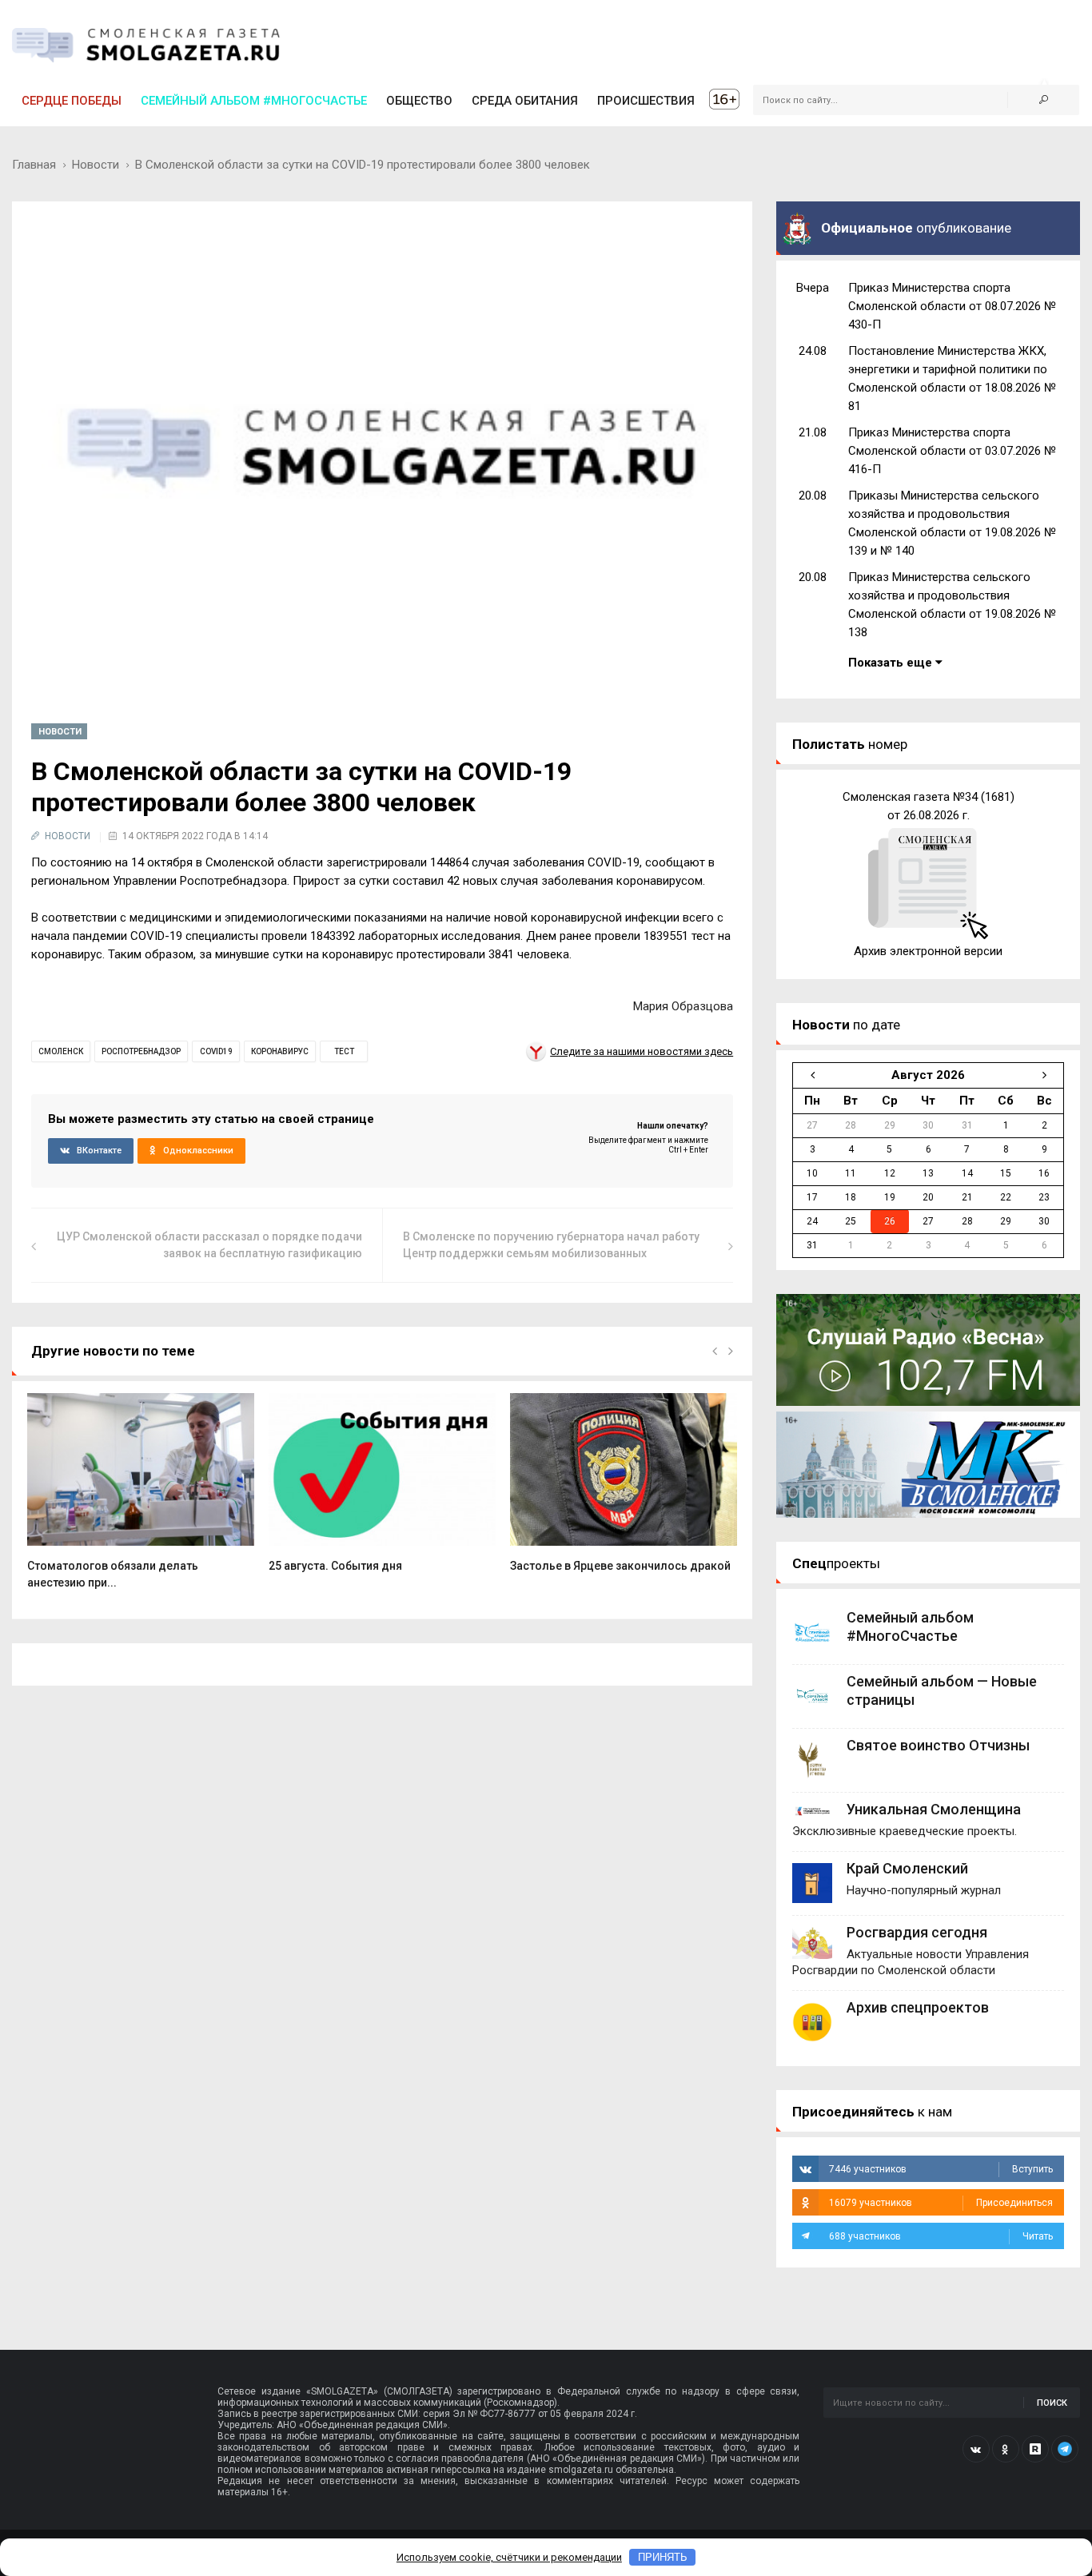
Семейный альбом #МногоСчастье (254, 101)
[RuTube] (1035, 2449)
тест (344, 1051)
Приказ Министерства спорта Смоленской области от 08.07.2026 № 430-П (952, 306)
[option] (141, 1500)
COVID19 (216, 1051)
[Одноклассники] (1006, 2449)
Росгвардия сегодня (917, 1932)
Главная (34, 165)
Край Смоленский (907, 1868)
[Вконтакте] (976, 2449)
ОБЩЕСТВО (419, 101)
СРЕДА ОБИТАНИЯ (525, 101)
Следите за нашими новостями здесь (642, 1051)
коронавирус (280, 1051)
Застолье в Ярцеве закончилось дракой (620, 1566)
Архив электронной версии (928, 951)
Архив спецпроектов (918, 2007)
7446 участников (941, 2169)
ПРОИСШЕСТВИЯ (646, 101)
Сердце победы (72, 101)
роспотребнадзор (141, 1051)
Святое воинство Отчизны (938, 1745)
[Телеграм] (1065, 2449)
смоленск (61, 1051)
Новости (96, 165)
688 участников (941, 2236)
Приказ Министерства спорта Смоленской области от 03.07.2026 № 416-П (952, 451)
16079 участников (941, 2203)
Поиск (1052, 2403)
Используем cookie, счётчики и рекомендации (509, 2557)
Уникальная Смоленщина (934, 1809)
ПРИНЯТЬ (663, 2557)
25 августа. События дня (335, 1566)
